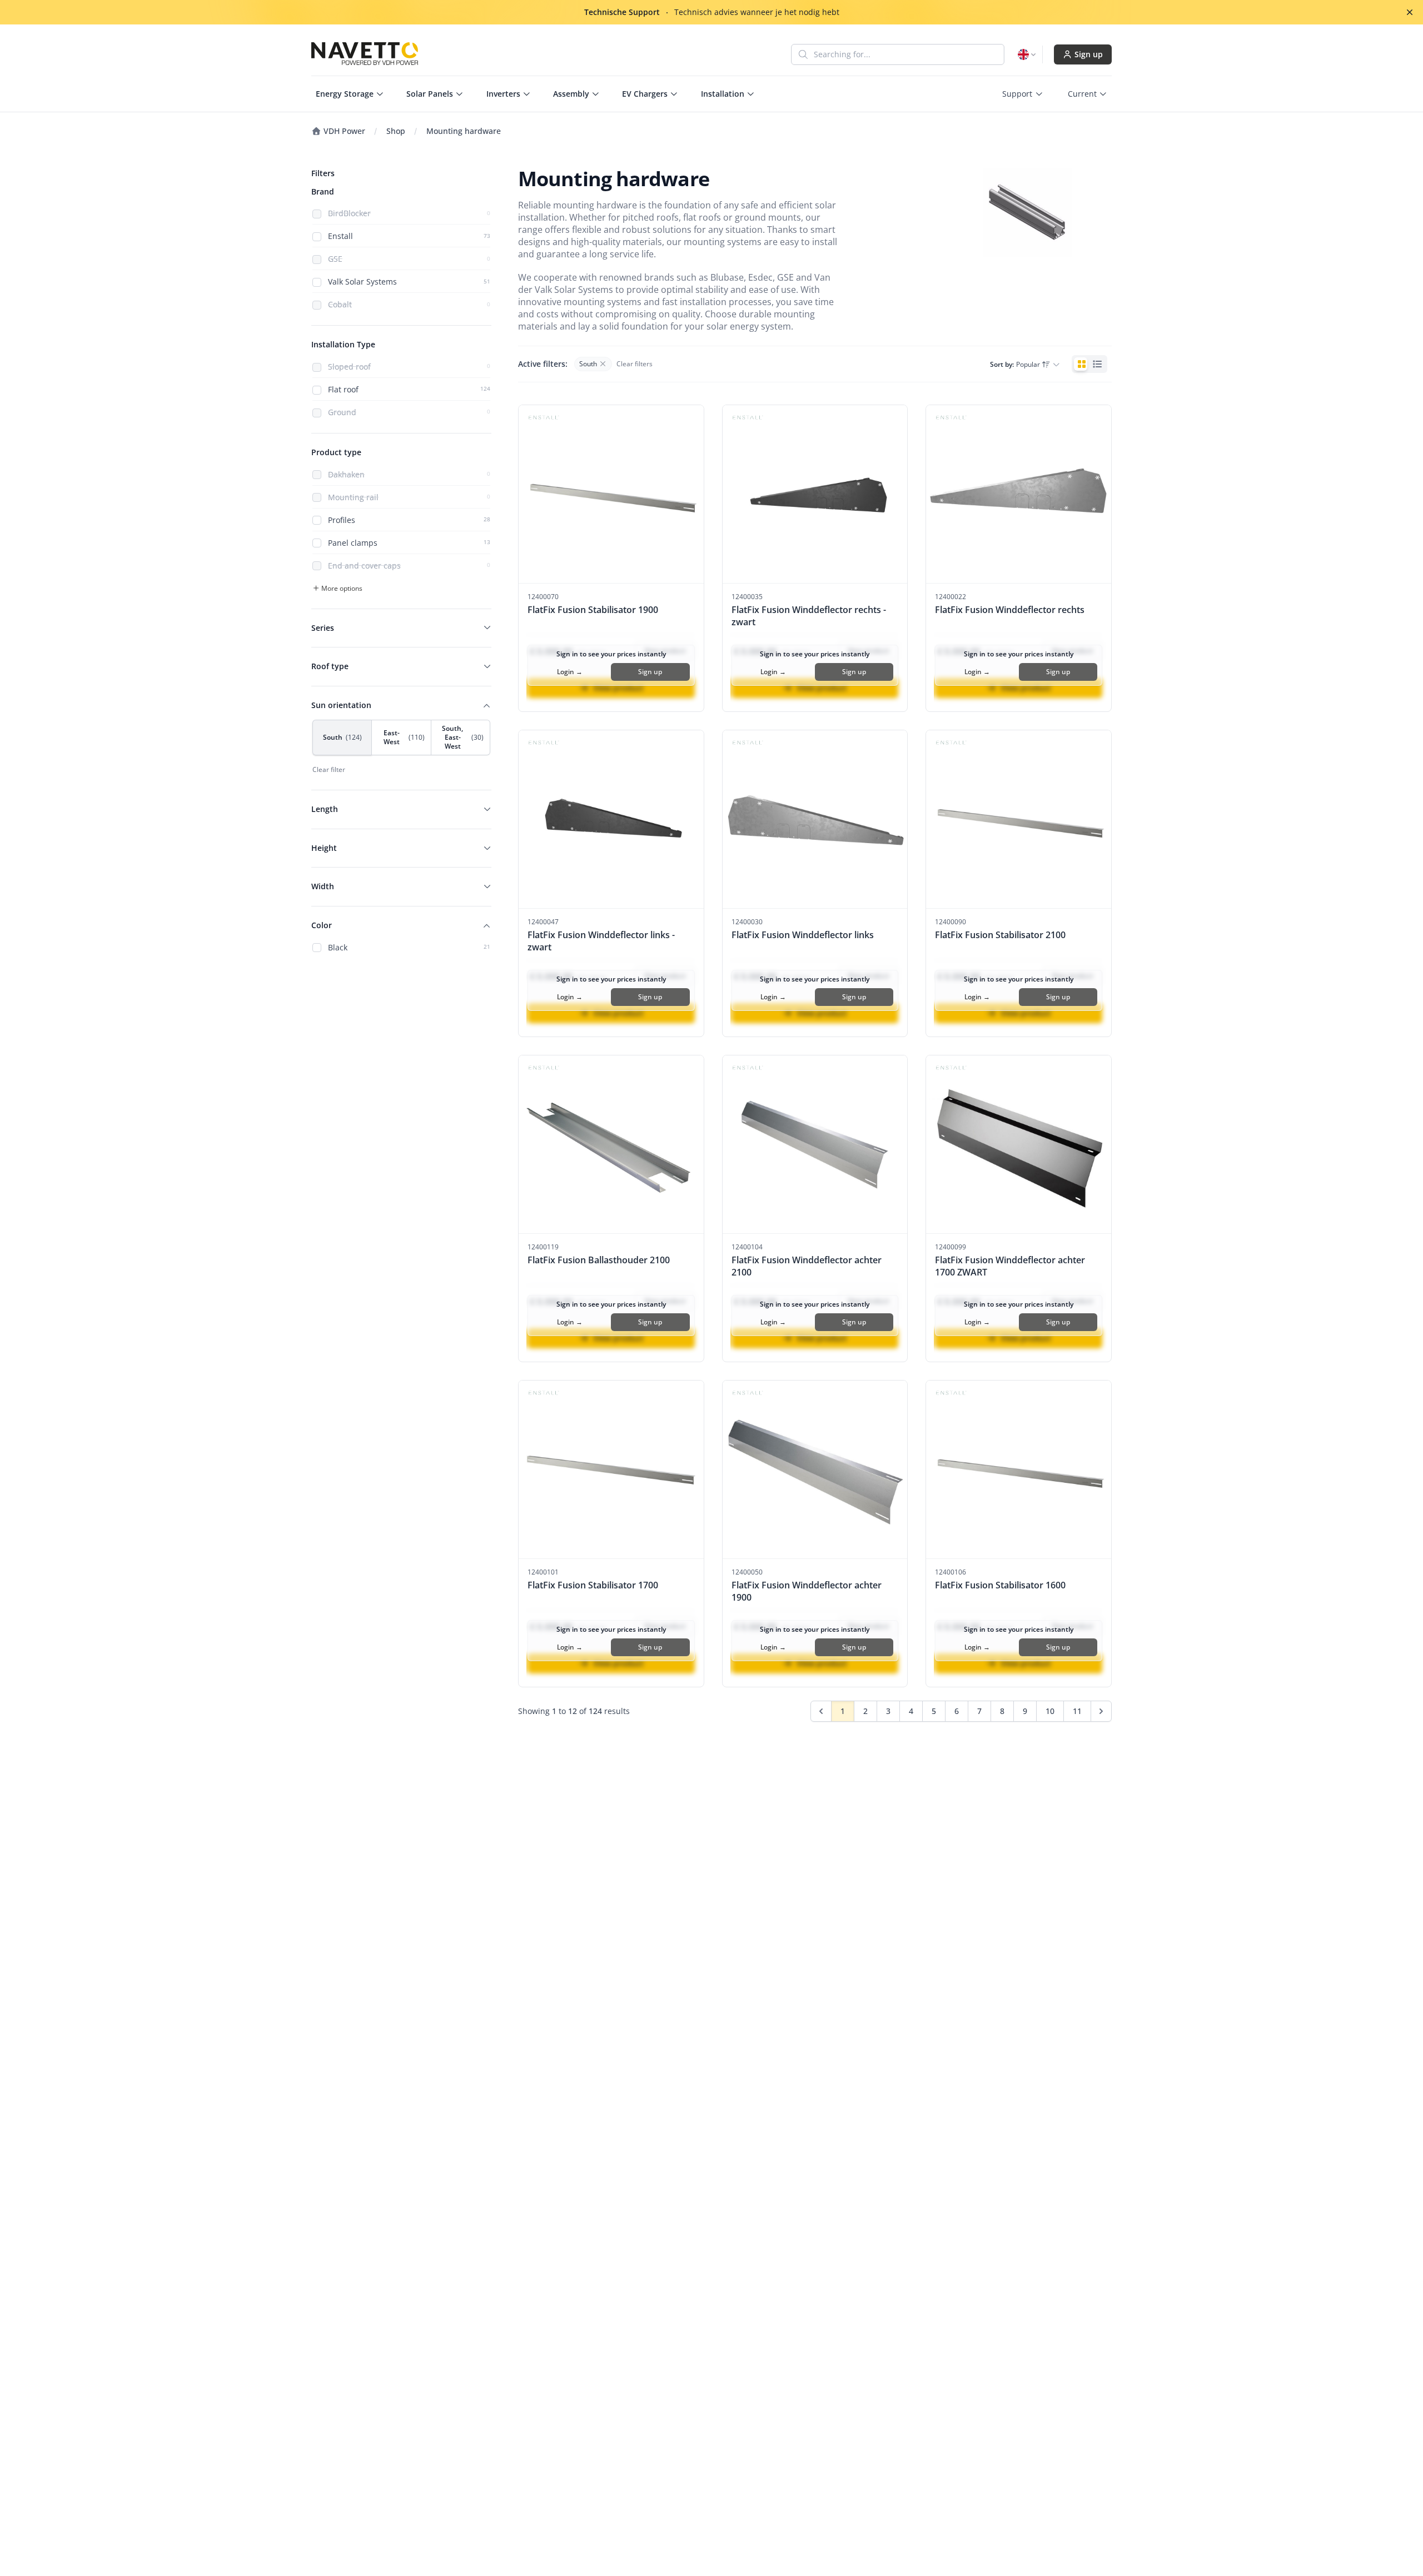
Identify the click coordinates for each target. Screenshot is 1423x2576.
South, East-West (463, 737)
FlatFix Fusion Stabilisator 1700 (593, 1585)
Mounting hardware (464, 131)
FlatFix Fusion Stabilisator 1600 (1000, 1585)
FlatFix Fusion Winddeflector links (803, 935)
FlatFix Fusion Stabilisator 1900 (593, 610)
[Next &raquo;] (1101, 1711)
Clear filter (329, 770)
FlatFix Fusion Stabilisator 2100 (1000, 935)
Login (570, 672)
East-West (404, 737)
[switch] (1089, 364)
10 (1050, 1711)
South (342, 737)
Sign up (1089, 54)
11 (1077, 1711)
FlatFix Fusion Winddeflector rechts (1010, 610)
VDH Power (343, 131)
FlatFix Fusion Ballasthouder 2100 (599, 1260)
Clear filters (635, 364)
